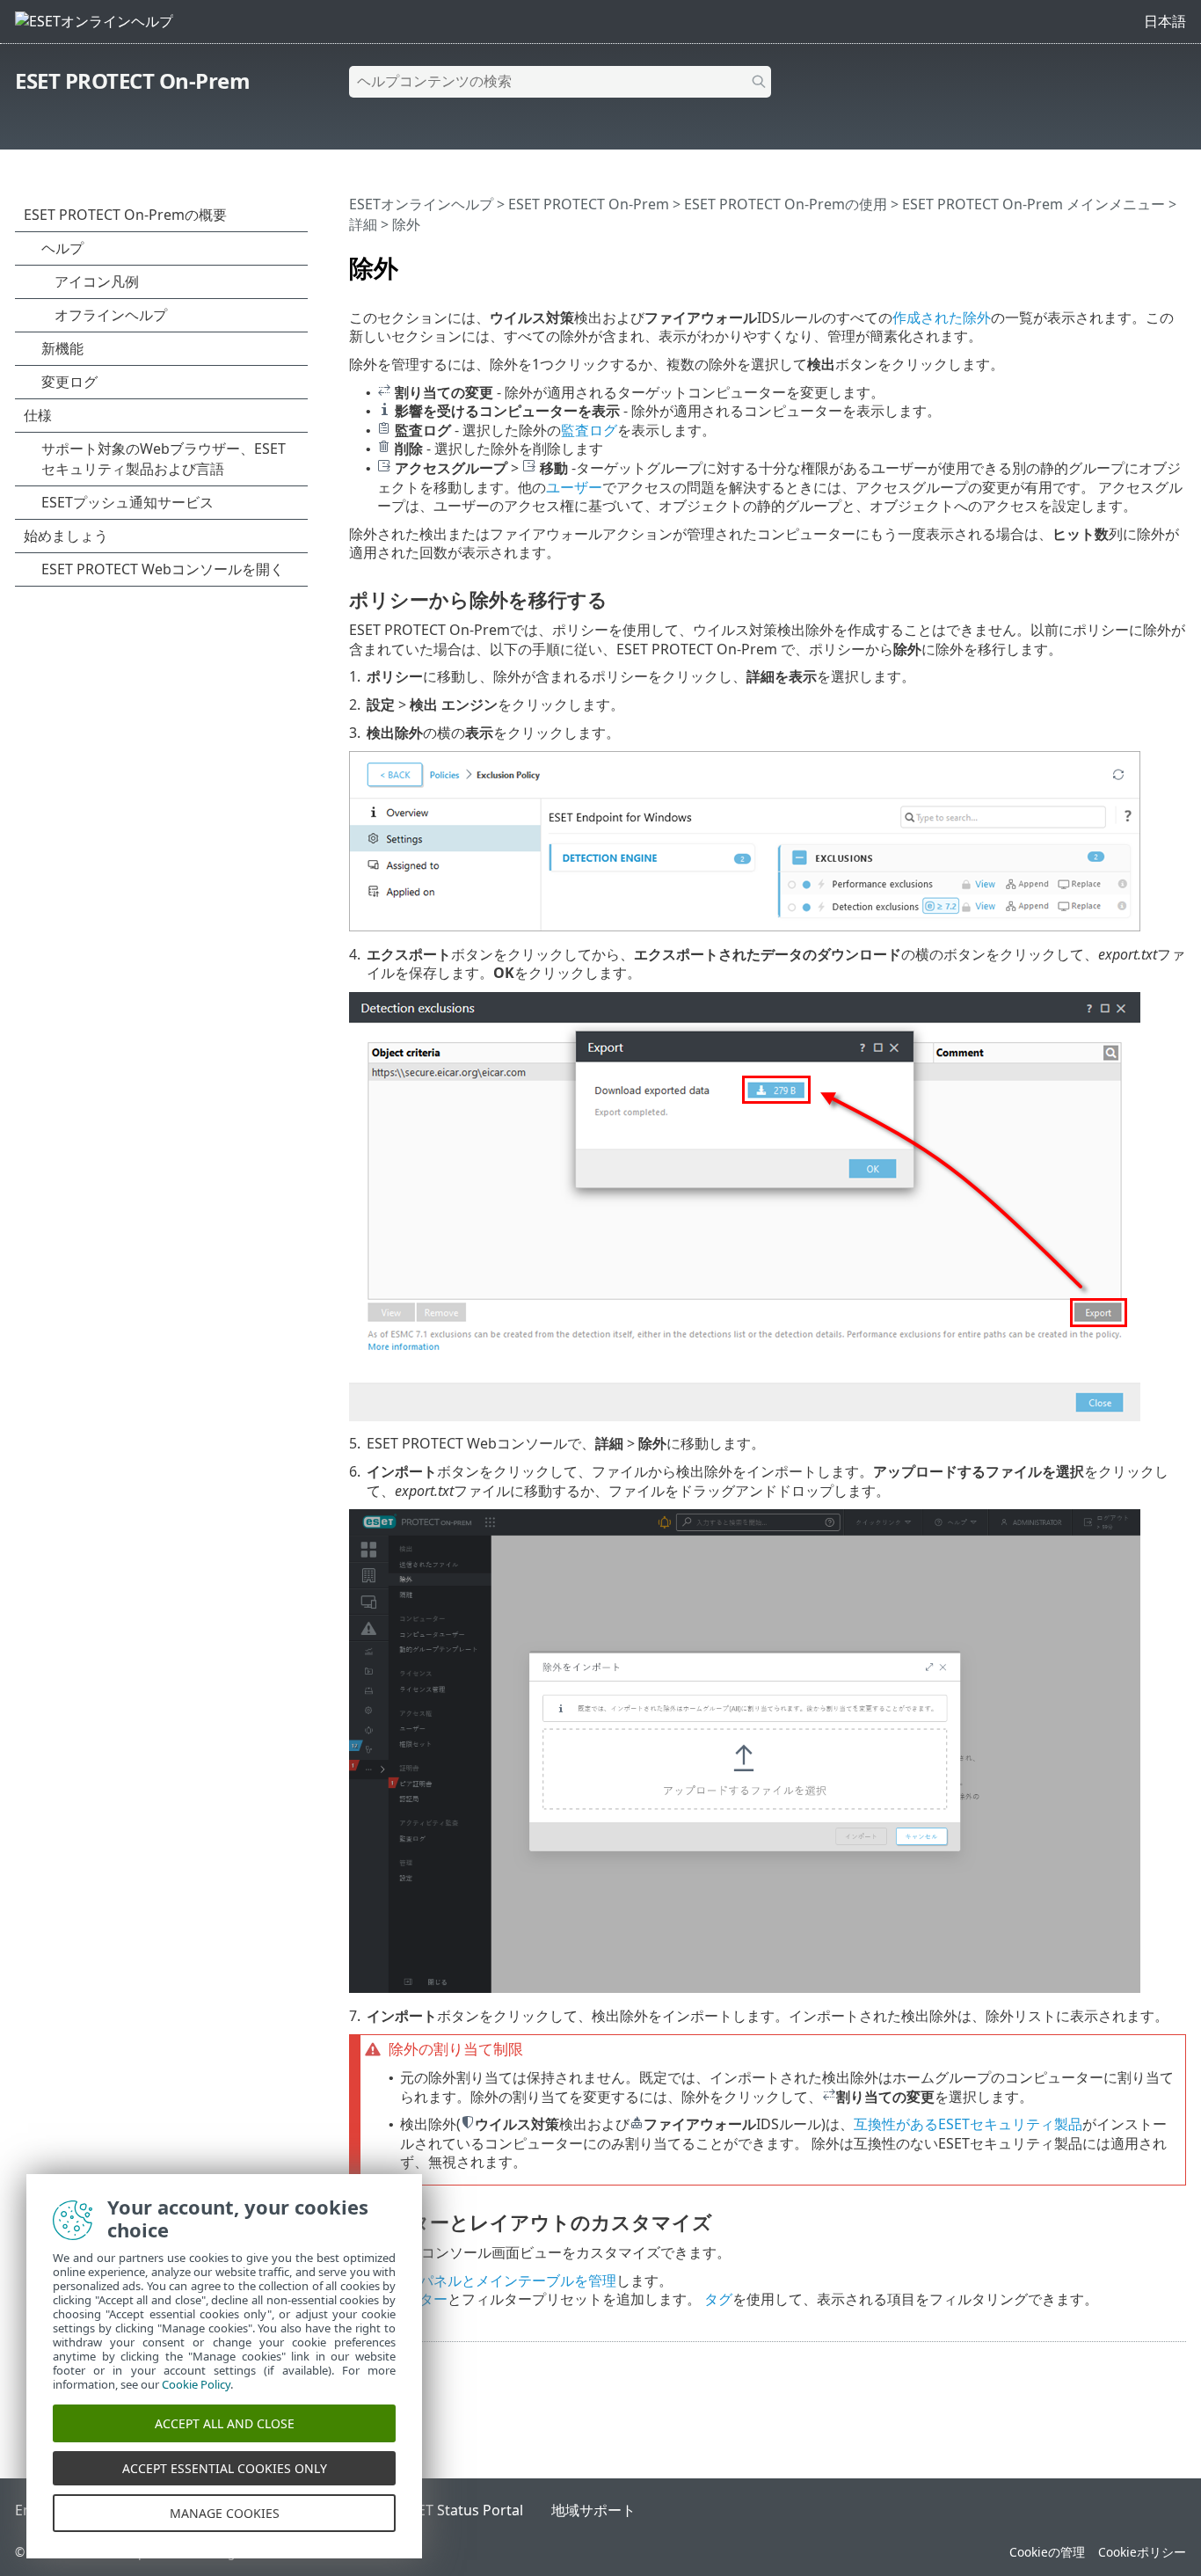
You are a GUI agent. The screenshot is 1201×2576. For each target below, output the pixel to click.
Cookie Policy (196, 2384)
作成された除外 (942, 317)
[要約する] (1176, 260)
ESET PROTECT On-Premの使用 (786, 204)
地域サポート (593, 2510)
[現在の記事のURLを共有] (1124, 260)
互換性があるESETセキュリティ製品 (968, 2124)
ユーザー (574, 487)
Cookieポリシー (1142, 2552)
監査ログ (589, 430)
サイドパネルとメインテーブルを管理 (497, 2280)
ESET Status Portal (462, 2510)
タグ (718, 2299)
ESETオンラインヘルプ (421, 204)
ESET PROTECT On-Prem (132, 80)
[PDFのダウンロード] (1150, 260)
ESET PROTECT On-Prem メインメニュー (1034, 204)
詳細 (363, 224)
